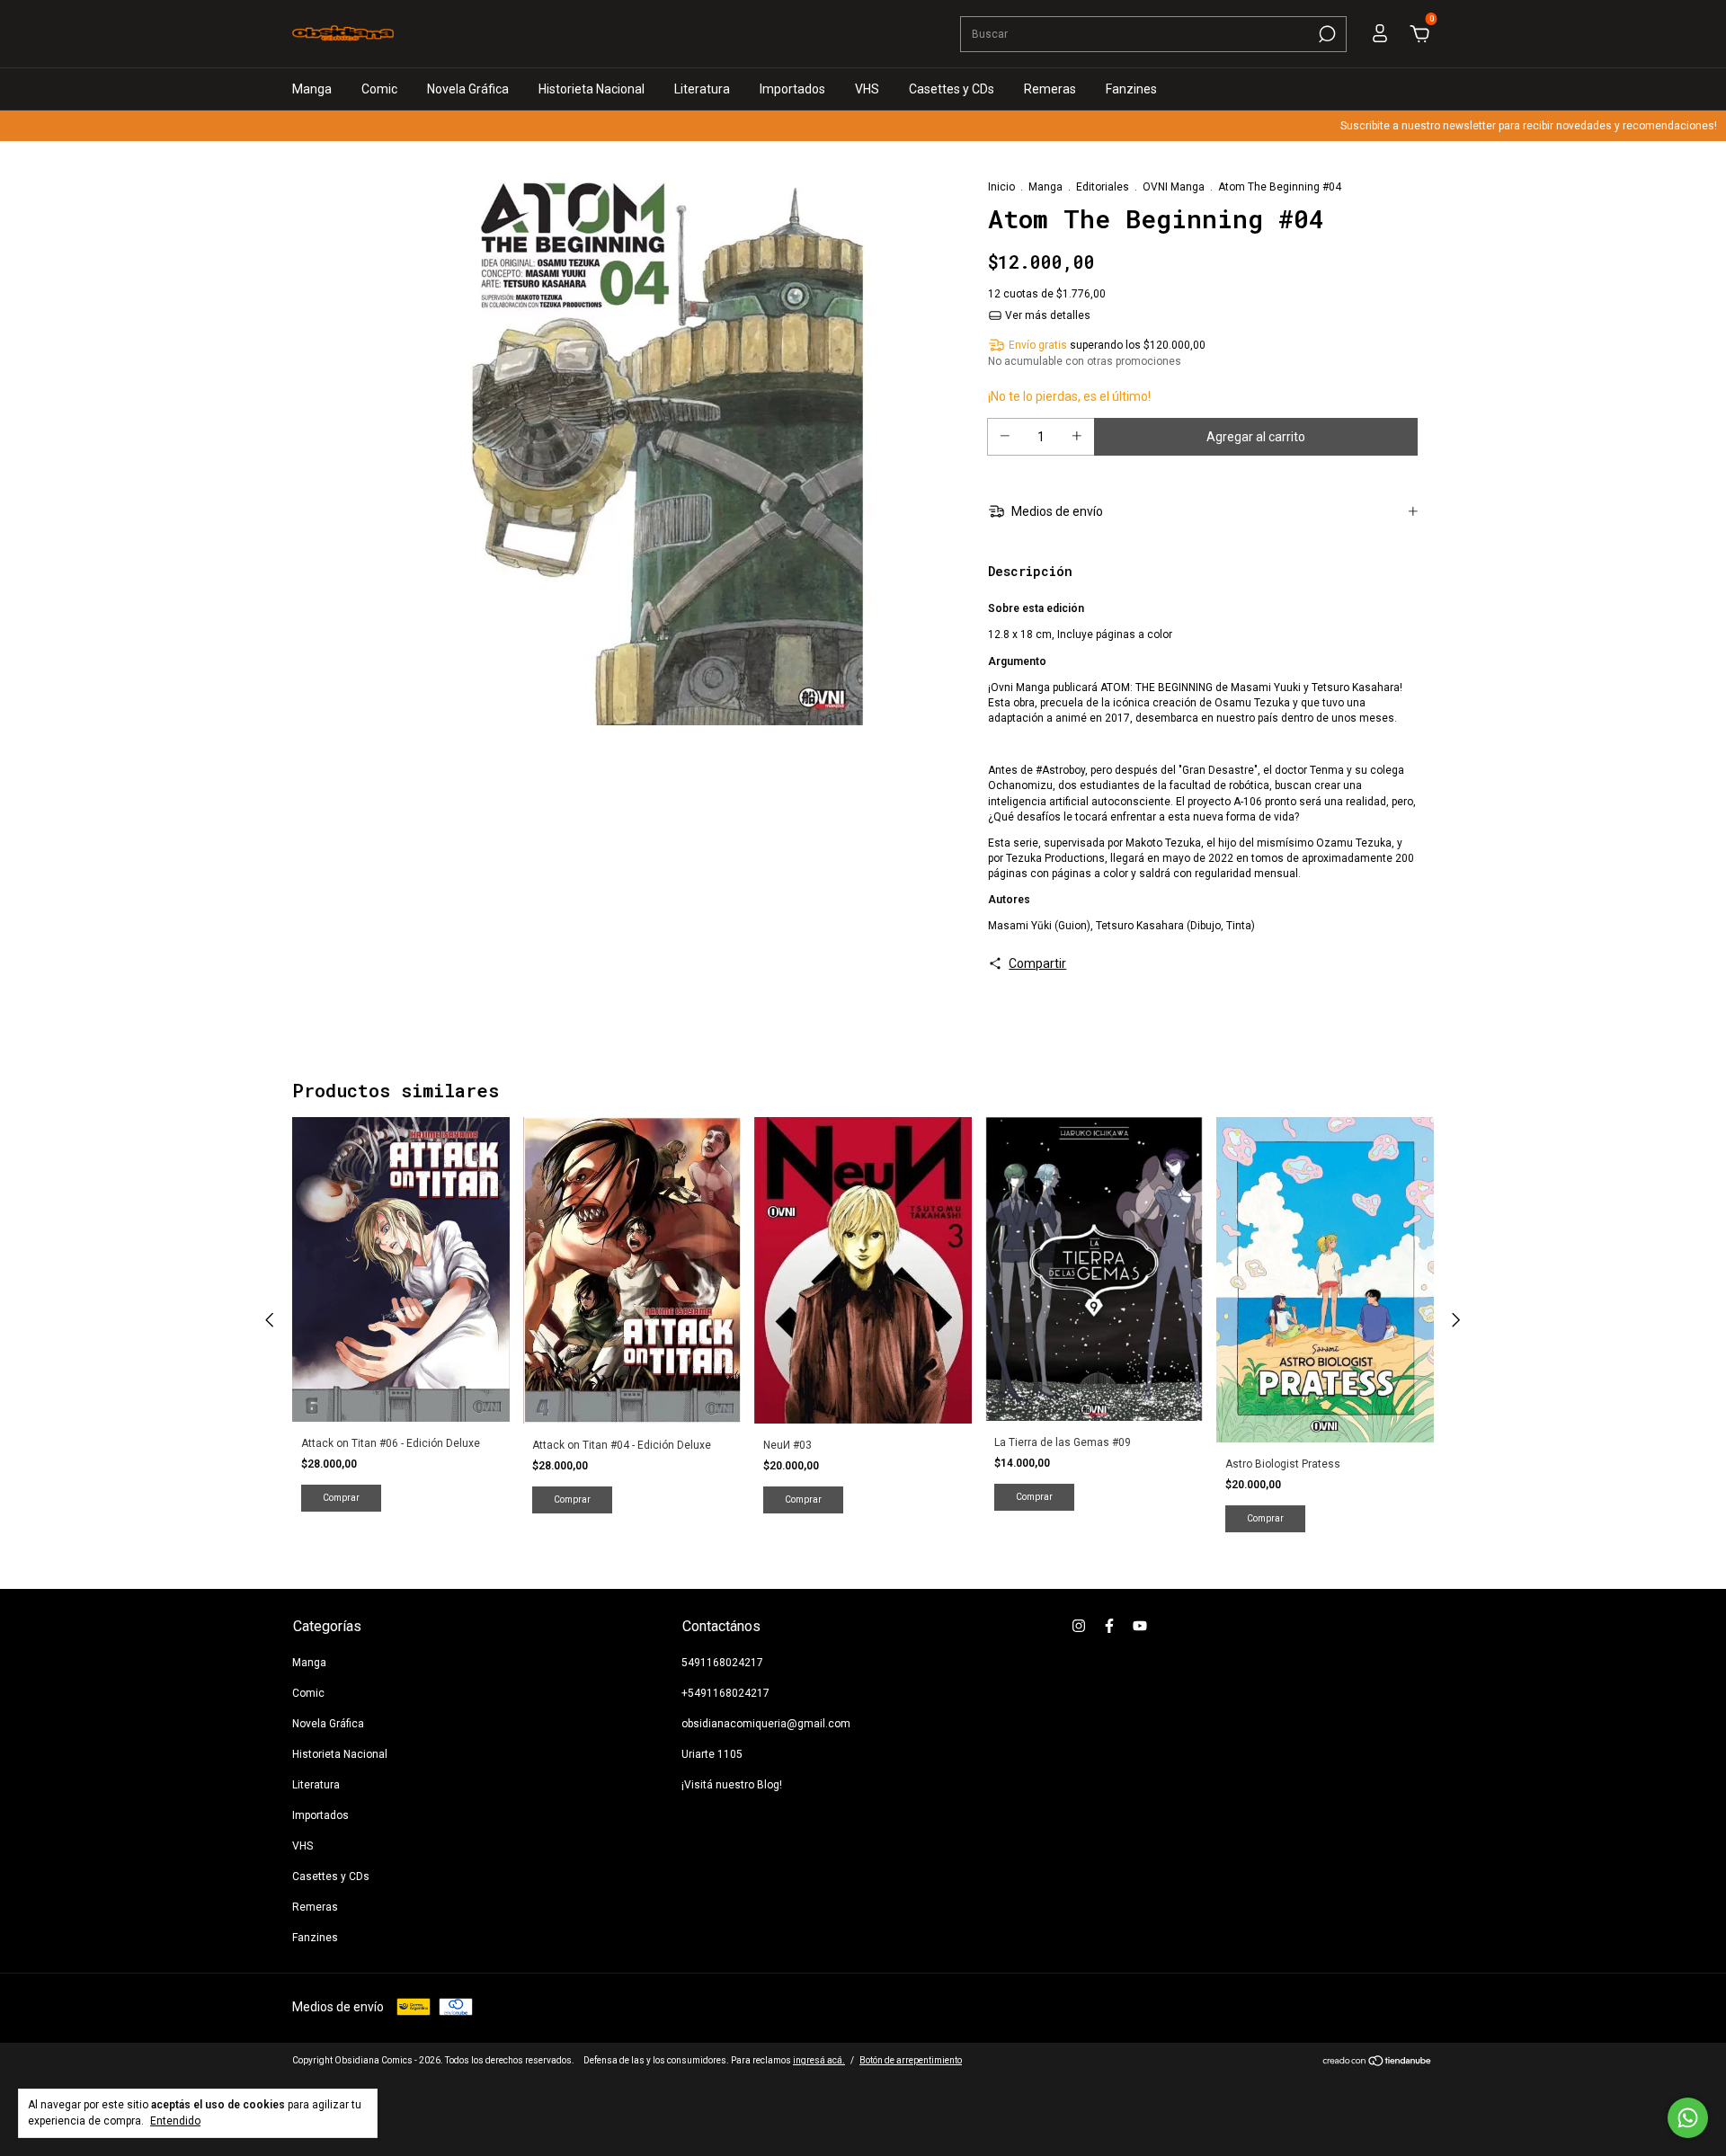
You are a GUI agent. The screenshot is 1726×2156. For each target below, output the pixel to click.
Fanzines (1131, 89)
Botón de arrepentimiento (911, 2060)
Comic (379, 89)
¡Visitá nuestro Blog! (732, 1785)
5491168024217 (722, 1663)
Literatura (702, 89)
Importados (792, 89)
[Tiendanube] (1378, 2063)
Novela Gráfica (468, 89)
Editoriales (1103, 187)
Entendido (175, 2121)
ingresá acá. (819, 2060)
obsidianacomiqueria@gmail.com (766, 1724)
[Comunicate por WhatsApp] (1688, 2118)
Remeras (1050, 89)
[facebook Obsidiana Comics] (1109, 1626)
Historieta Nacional (592, 89)
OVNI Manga (1174, 187)
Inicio (1001, 187)
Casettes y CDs (952, 89)
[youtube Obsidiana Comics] (1140, 1626)
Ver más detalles (1046, 315)
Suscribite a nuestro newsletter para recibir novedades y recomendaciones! (1488, 126)
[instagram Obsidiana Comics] (1079, 1626)
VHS (867, 89)
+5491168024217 (725, 1693)
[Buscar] (1326, 34)
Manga (312, 89)
